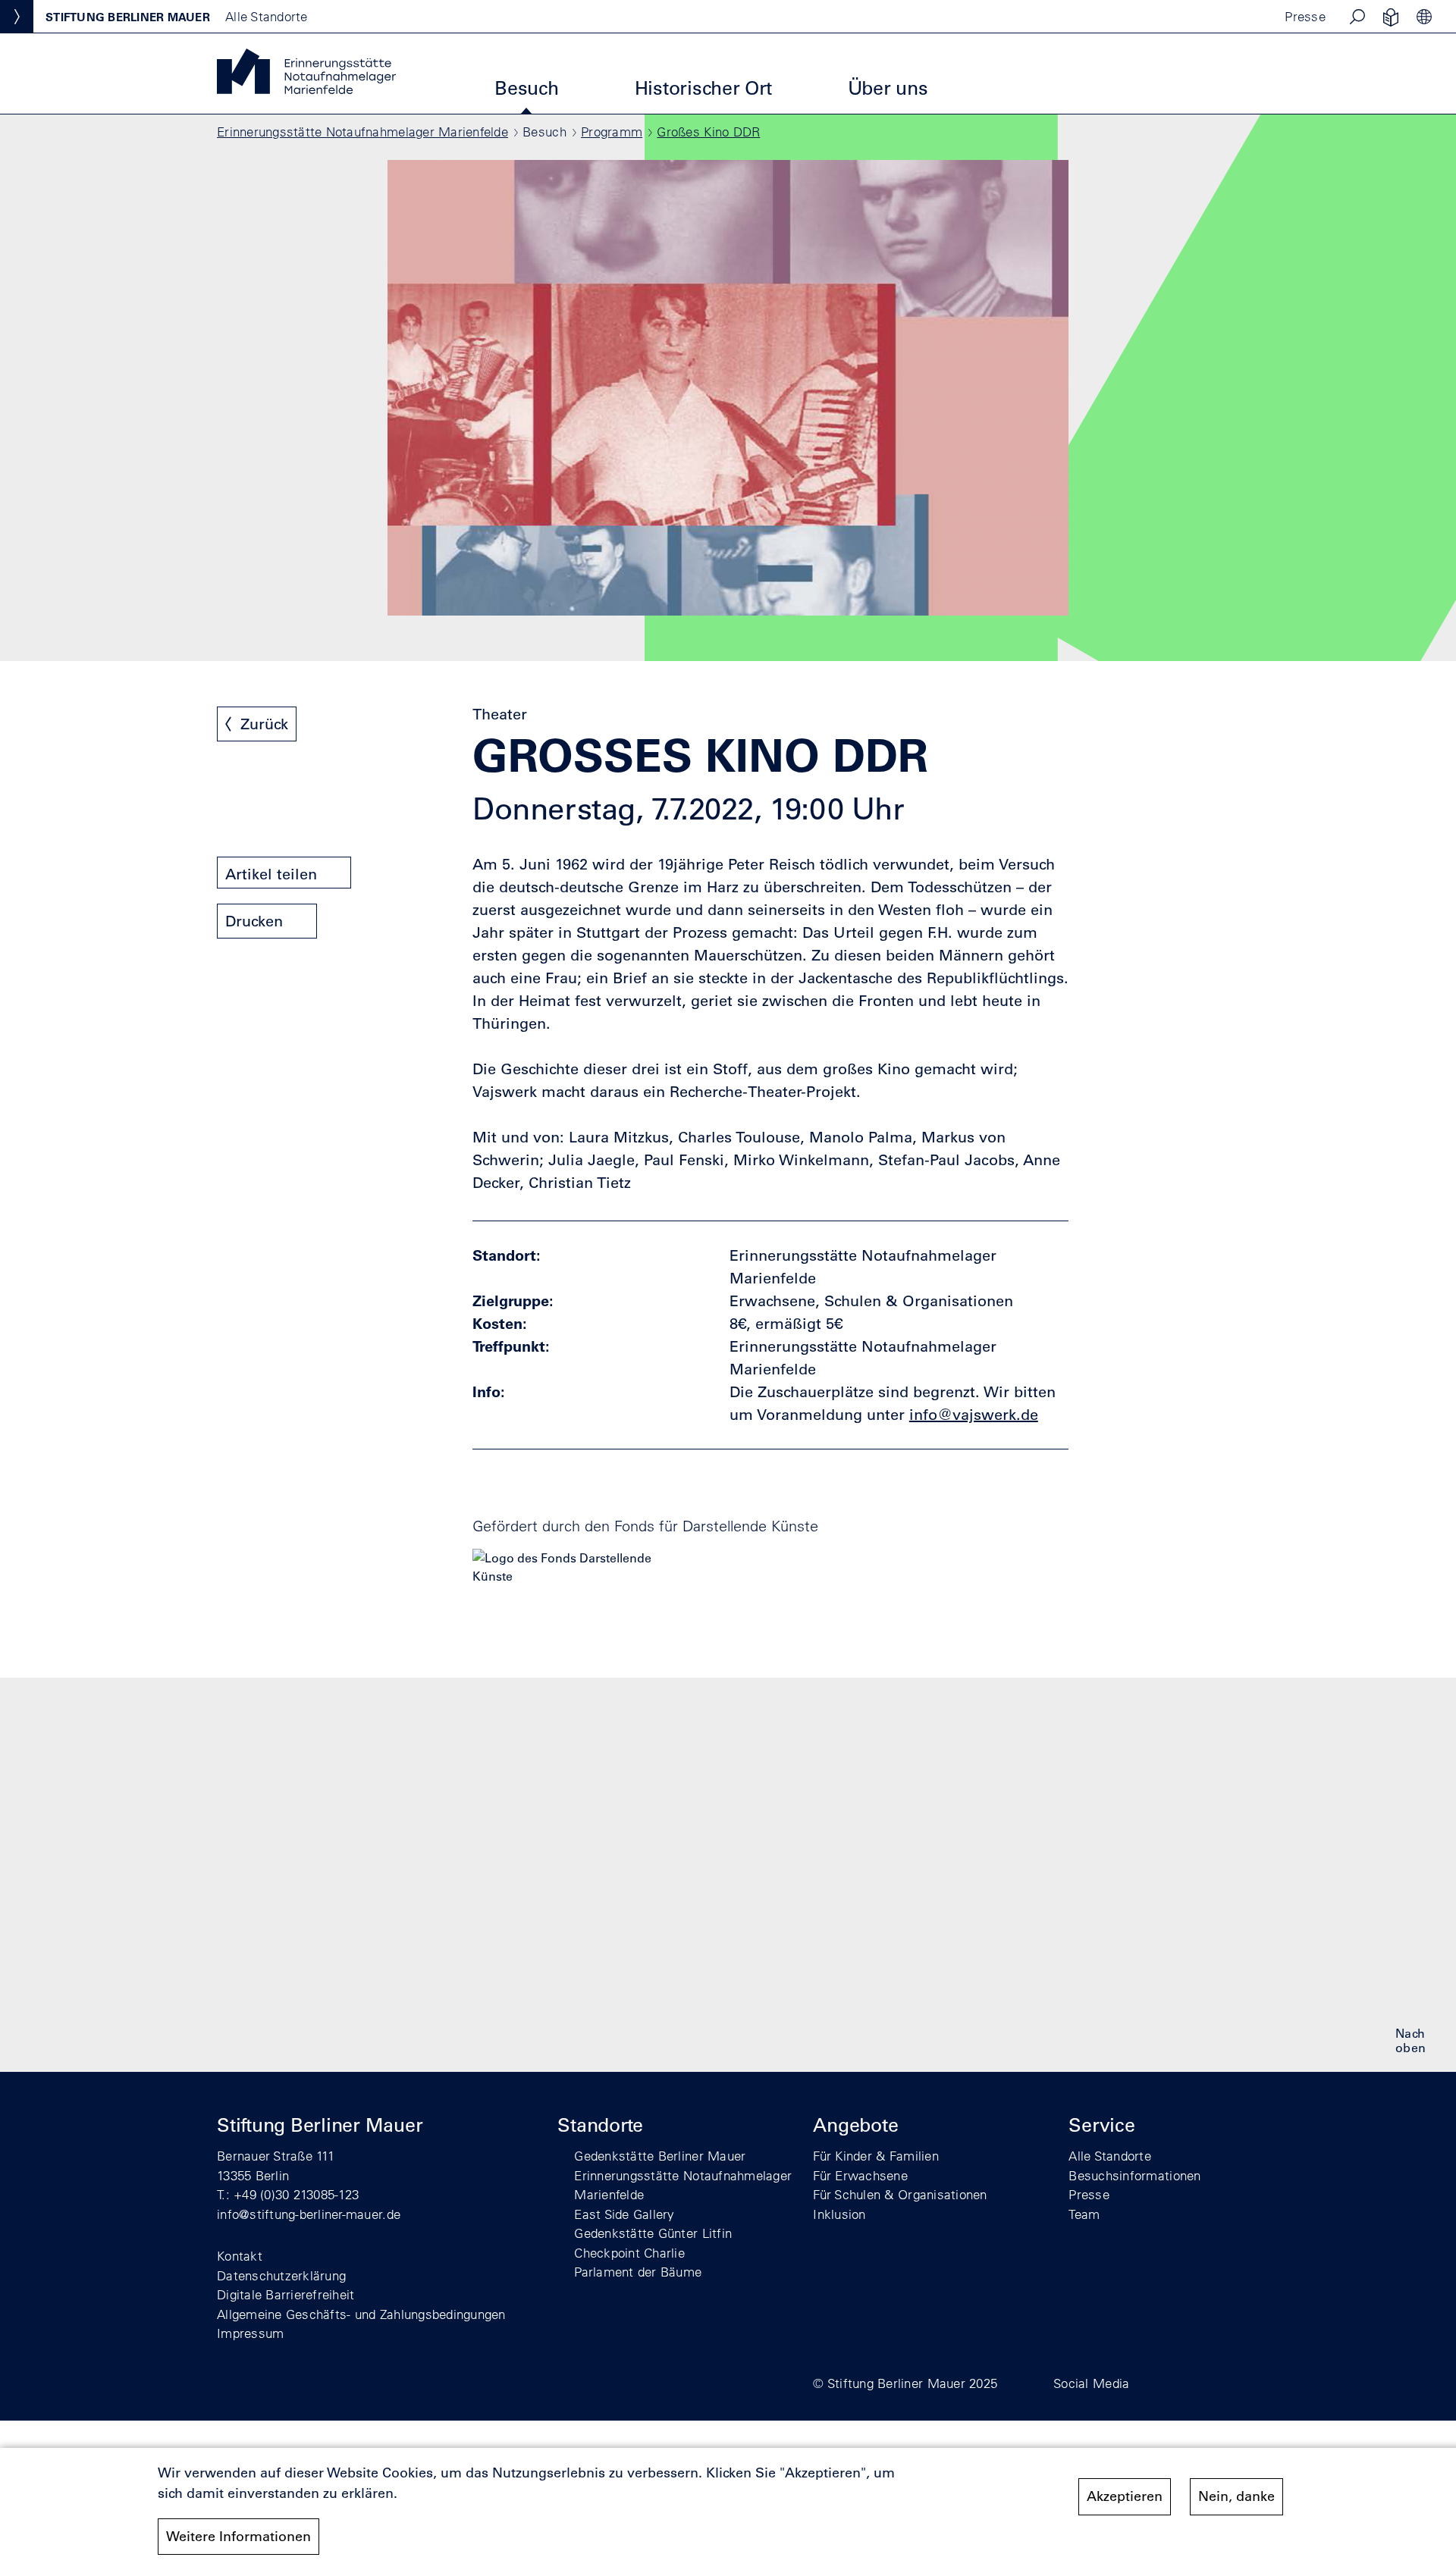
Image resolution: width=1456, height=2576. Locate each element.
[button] (1357, 17)
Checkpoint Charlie (629, 2253)
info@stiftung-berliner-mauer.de (309, 2214)
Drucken (254, 921)
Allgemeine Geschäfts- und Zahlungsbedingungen (361, 2314)
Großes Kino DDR (708, 132)
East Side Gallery (624, 2214)
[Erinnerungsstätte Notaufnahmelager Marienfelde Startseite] (306, 89)
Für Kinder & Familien (875, 2156)
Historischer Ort (703, 88)
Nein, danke (1236, 2496)
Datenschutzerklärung (281, 2275)
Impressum (250, 2333)
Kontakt (240, 2256)
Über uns (888, 88)
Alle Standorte (1110, 2156)
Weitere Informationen (238, 2537)
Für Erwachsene (860, 2175)
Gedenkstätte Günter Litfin (653, 2233)
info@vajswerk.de (974, 1415)
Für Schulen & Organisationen (900, 2194)
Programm (612, 132)
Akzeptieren (1125, 2496)
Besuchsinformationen (1134, 2175)
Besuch (527, 88)
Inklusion (839, 2214)
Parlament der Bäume (638, 2272)
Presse (1305, 16)
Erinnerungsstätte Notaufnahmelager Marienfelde (362, 132)
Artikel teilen (271, 874)
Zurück (264, 724)
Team (1084, 2214)
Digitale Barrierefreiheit (286, 2294)
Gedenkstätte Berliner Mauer (660, 2156)
